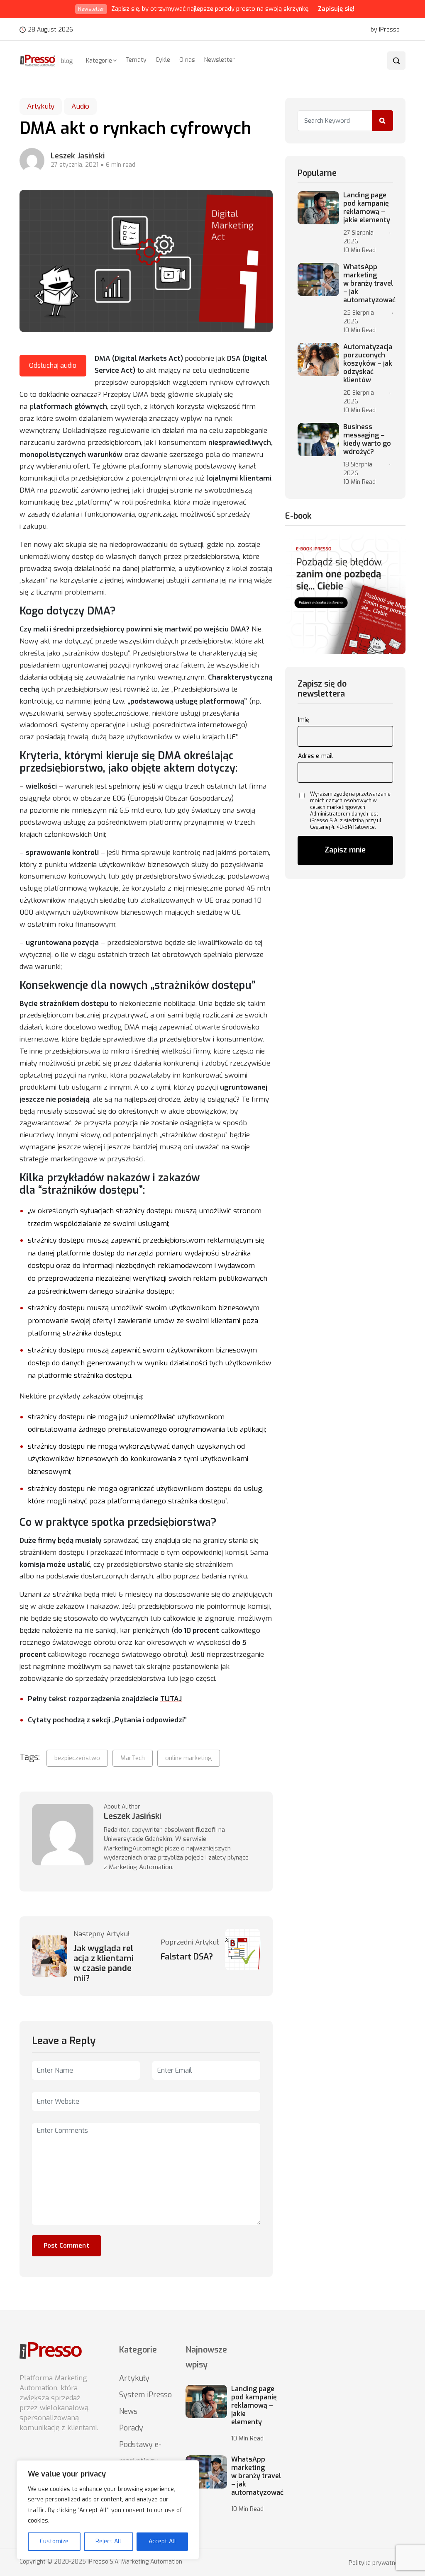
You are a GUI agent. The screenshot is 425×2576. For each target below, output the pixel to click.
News (128, 2411)
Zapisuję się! (336, 9)
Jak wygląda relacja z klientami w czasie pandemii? (104, 1964)
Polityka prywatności (377, 2563)
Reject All (108, 2541)
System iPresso (145, 2395)
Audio (80, 106)
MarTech (133, 1758)
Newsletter (220, 60)
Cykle (163, 60)
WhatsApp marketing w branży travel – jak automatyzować (369, 284)
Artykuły (41, 106)
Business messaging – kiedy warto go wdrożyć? (367, 439)
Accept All (162, 2541)
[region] (108, 2510)
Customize (54, 2541)
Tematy (136, 60)
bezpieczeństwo (77, 1758)
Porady (131, 2428)
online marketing (189, 1758)
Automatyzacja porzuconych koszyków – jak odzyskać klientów (368, 364)
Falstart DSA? (187, 1957)
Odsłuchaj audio (53, 365)
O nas (187, 60)
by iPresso (385, 30)
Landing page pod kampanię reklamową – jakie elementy (367, 208)
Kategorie (99, 61)
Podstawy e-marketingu (140, 2453)
